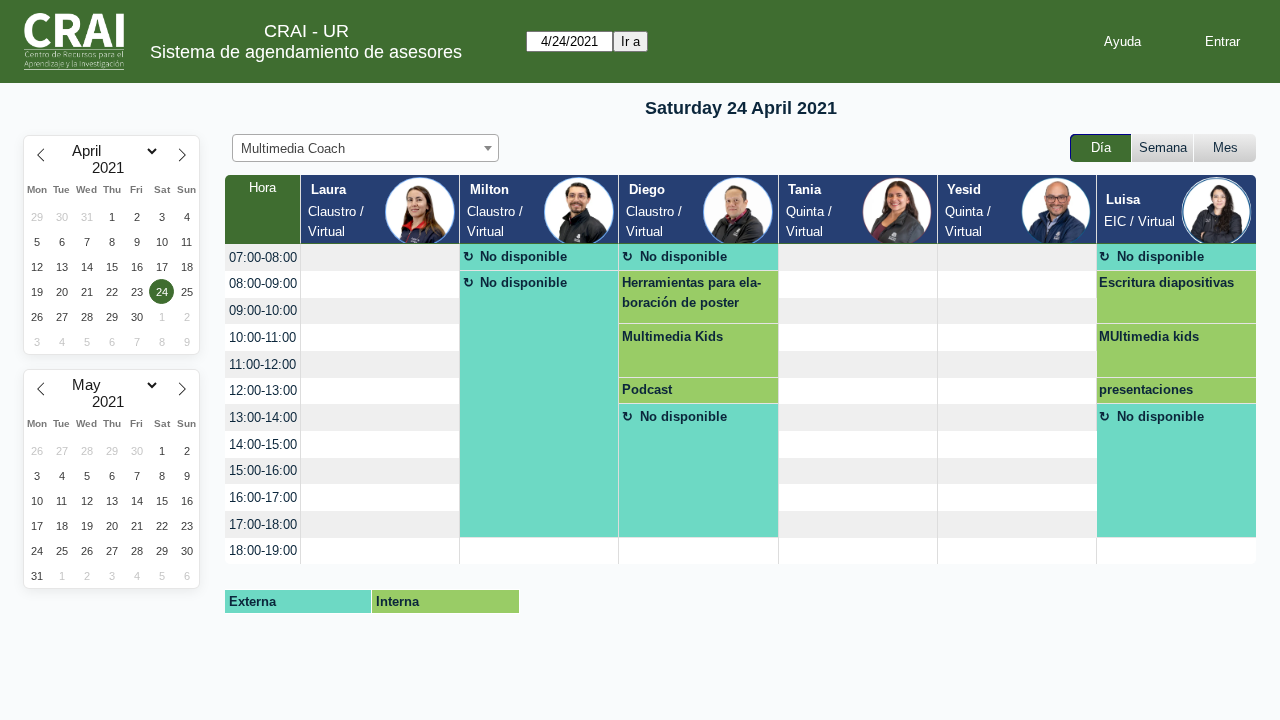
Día (1101, 147)
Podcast (647, 389)
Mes (1225, 147)
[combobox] (365, 148)
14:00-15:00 (263, 444)
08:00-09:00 (263, 283)
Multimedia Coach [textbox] (293, 148)
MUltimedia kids (1149, 336)
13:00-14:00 (263, 417)
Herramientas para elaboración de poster (691, 292)
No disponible (523, 256)
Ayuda (1122, 41)
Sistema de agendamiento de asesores (306, 52)
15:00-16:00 (263, 470)
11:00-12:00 (262, 364)
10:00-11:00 (262, 337)
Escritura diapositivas (1166, 282)
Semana (1163, 147)
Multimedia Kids (672, 336)
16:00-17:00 (263, 497)
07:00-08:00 (263, 257)
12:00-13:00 (263, 390)
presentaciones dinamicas (1146, 393)
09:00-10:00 (263, 310)
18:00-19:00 (263, 550)
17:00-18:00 (263, 524)
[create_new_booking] (380, 257)
